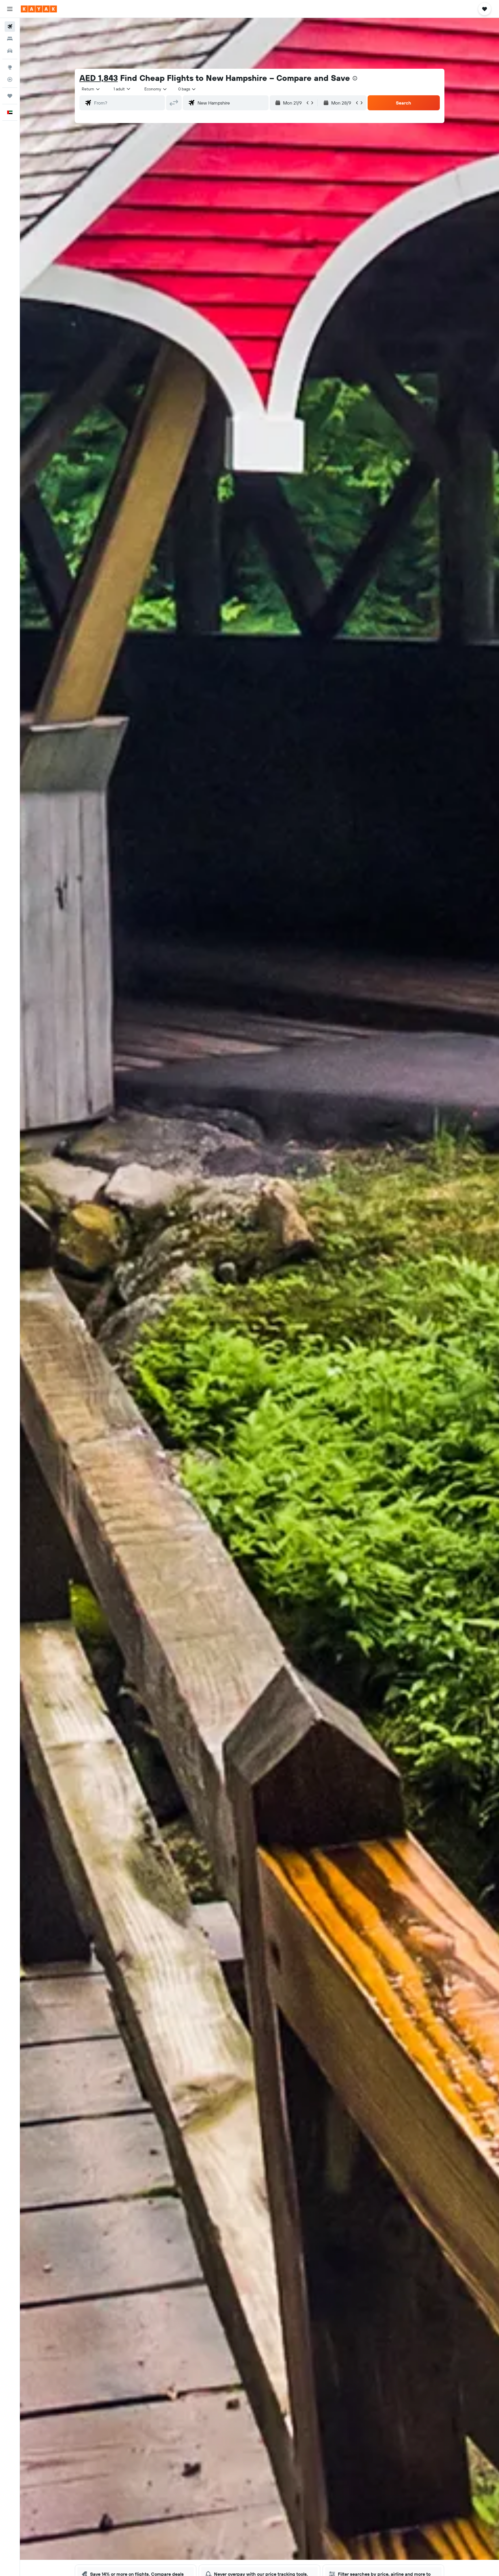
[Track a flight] (10, 79)
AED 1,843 (99, 78)
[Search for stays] (10, 39)
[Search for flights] (10, 27)
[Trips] (10, 96)
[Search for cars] (10, 51)
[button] (10, 9)
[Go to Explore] (10, 67)
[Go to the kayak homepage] (39, 9)
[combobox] (91, 89)
